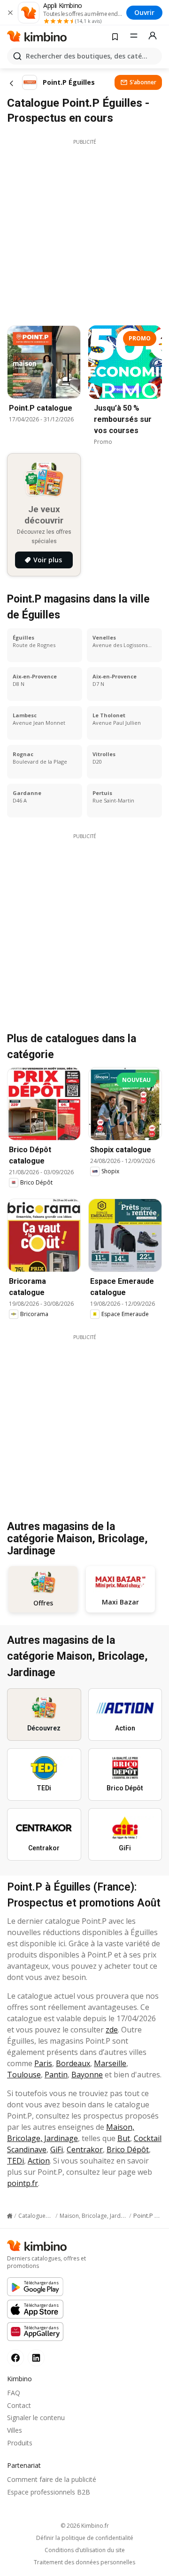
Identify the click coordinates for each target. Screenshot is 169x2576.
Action (39, 2161)
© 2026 (85, 2526)
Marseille (110, 2063)
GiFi (57, 2149)
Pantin (56, 2075)
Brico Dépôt (128, 2149)
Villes (15, 2430)
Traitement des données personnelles (84, 2562)
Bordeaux (73, 2063)
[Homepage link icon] (10, 2216)
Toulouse (24, 2075)
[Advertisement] (84, 230)
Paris (43, 2063)
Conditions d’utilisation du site (85, 2550)
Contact (19, 2405)
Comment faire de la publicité (52, 2479)
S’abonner (143, 82)
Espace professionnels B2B (49, 2492)
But (124, 2138)
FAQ (14, 2393)
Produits (20, 2443)
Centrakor (85, 2149)
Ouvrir (144, 12)
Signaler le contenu (36, 2418)
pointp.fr (23, 2183)
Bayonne (87, 2075)
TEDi (15, 2161)
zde (112, 2030)
